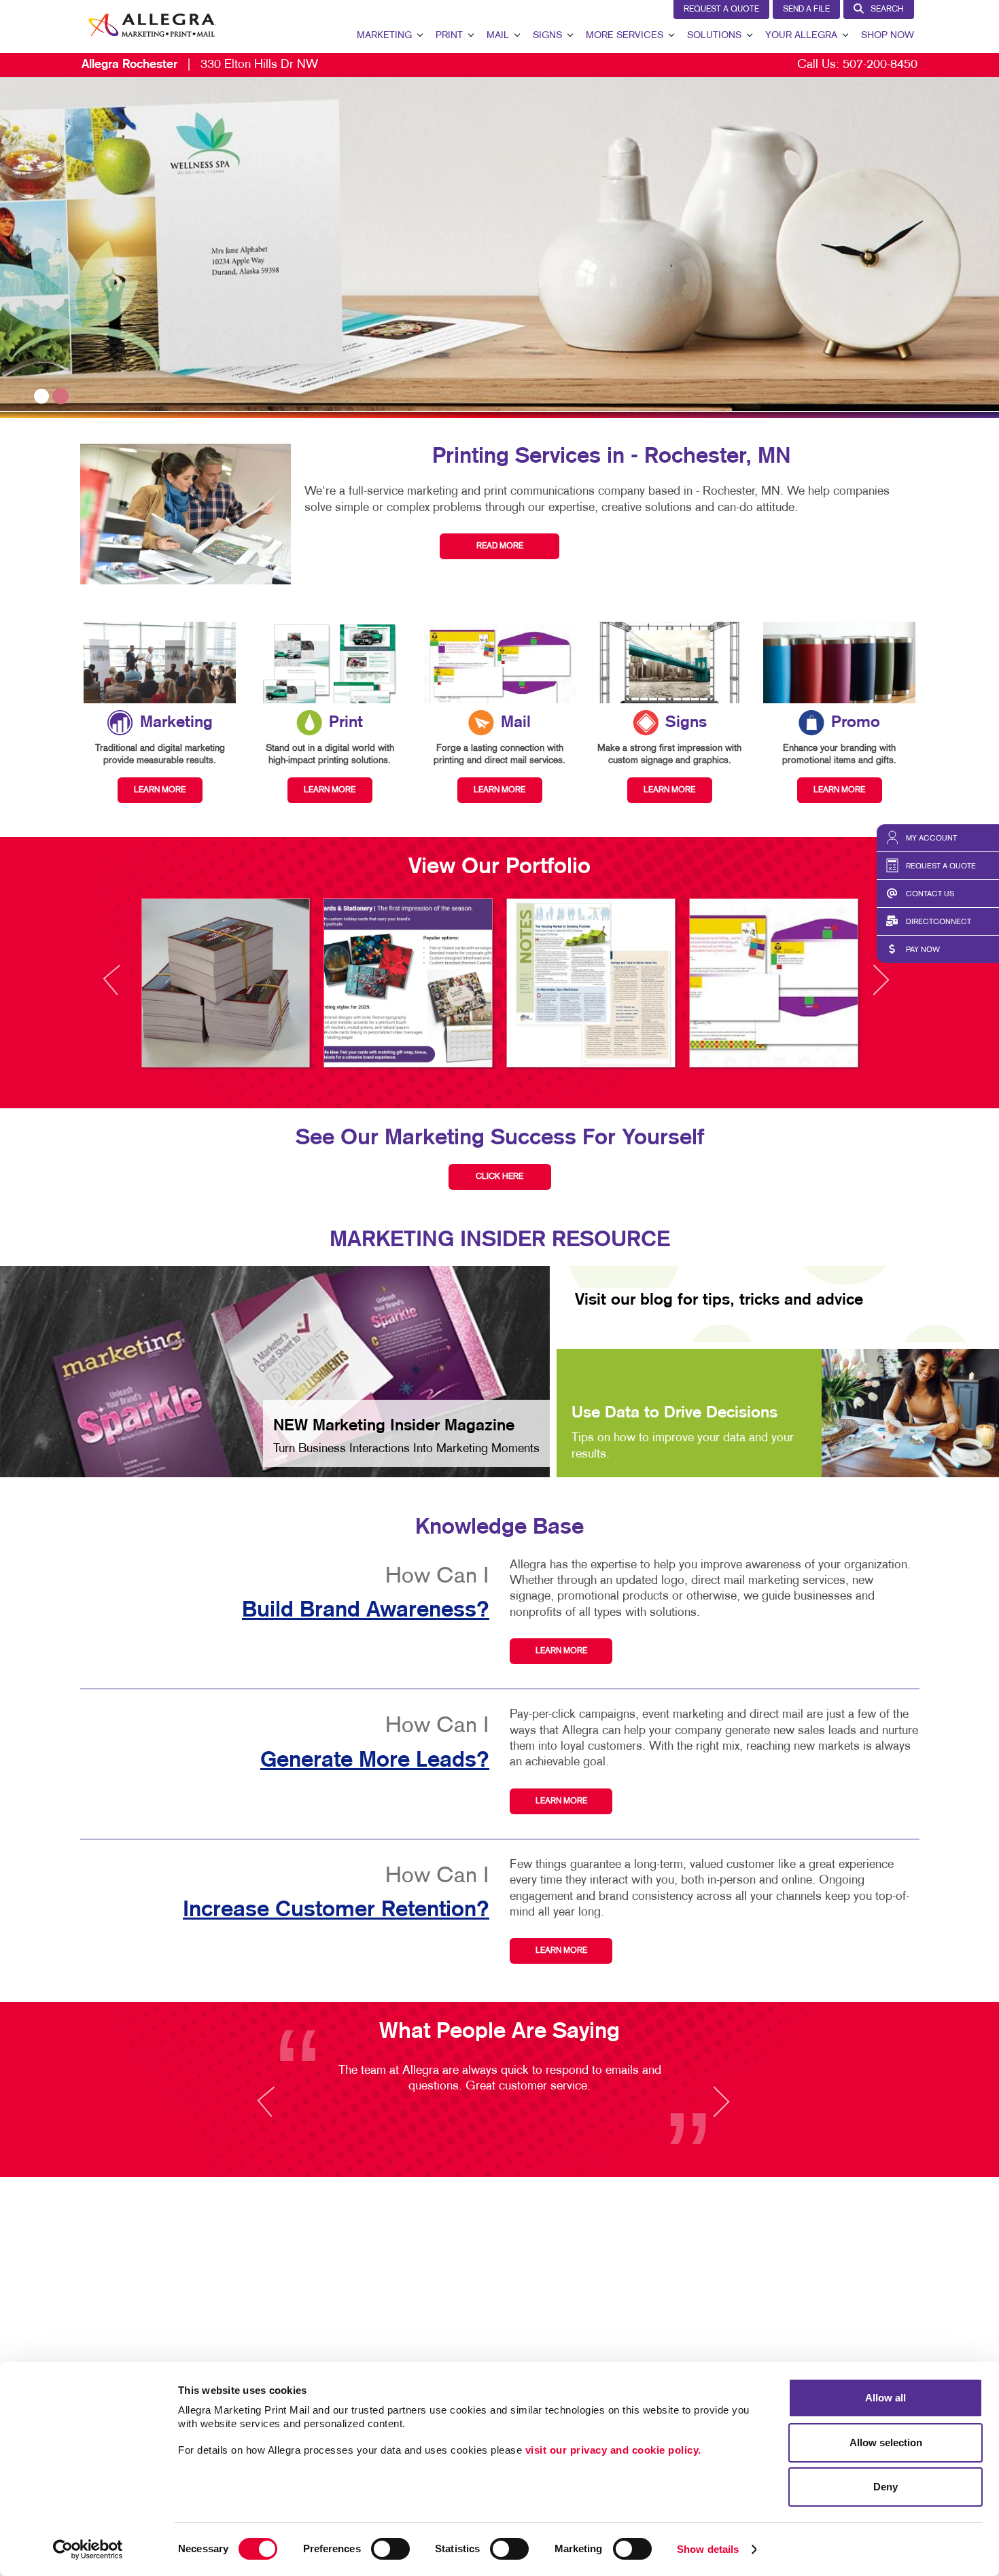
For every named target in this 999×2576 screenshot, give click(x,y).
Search (887, 10)
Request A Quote (721, 10)
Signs (547, 36)
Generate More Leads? (375, 1761)
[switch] (390, 2549)
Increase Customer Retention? (336, 1910)
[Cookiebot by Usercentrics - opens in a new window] (88, 2549)
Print (449, 36)
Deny (886, 2487)
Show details (708, 2549)
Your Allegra (801, 36)
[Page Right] (880, 988)
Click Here (500, 1177)
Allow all (886, 2398)
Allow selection (886, 2442)
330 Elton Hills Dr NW (200, 65)
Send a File (806, 10)
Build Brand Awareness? (366, 1610)
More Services (625, 36)
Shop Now (888, 36)
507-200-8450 (880, 65)
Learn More (561, 1651)
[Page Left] (124, 988)
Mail (498, 36)
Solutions (714, 36)
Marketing (384, 36)
